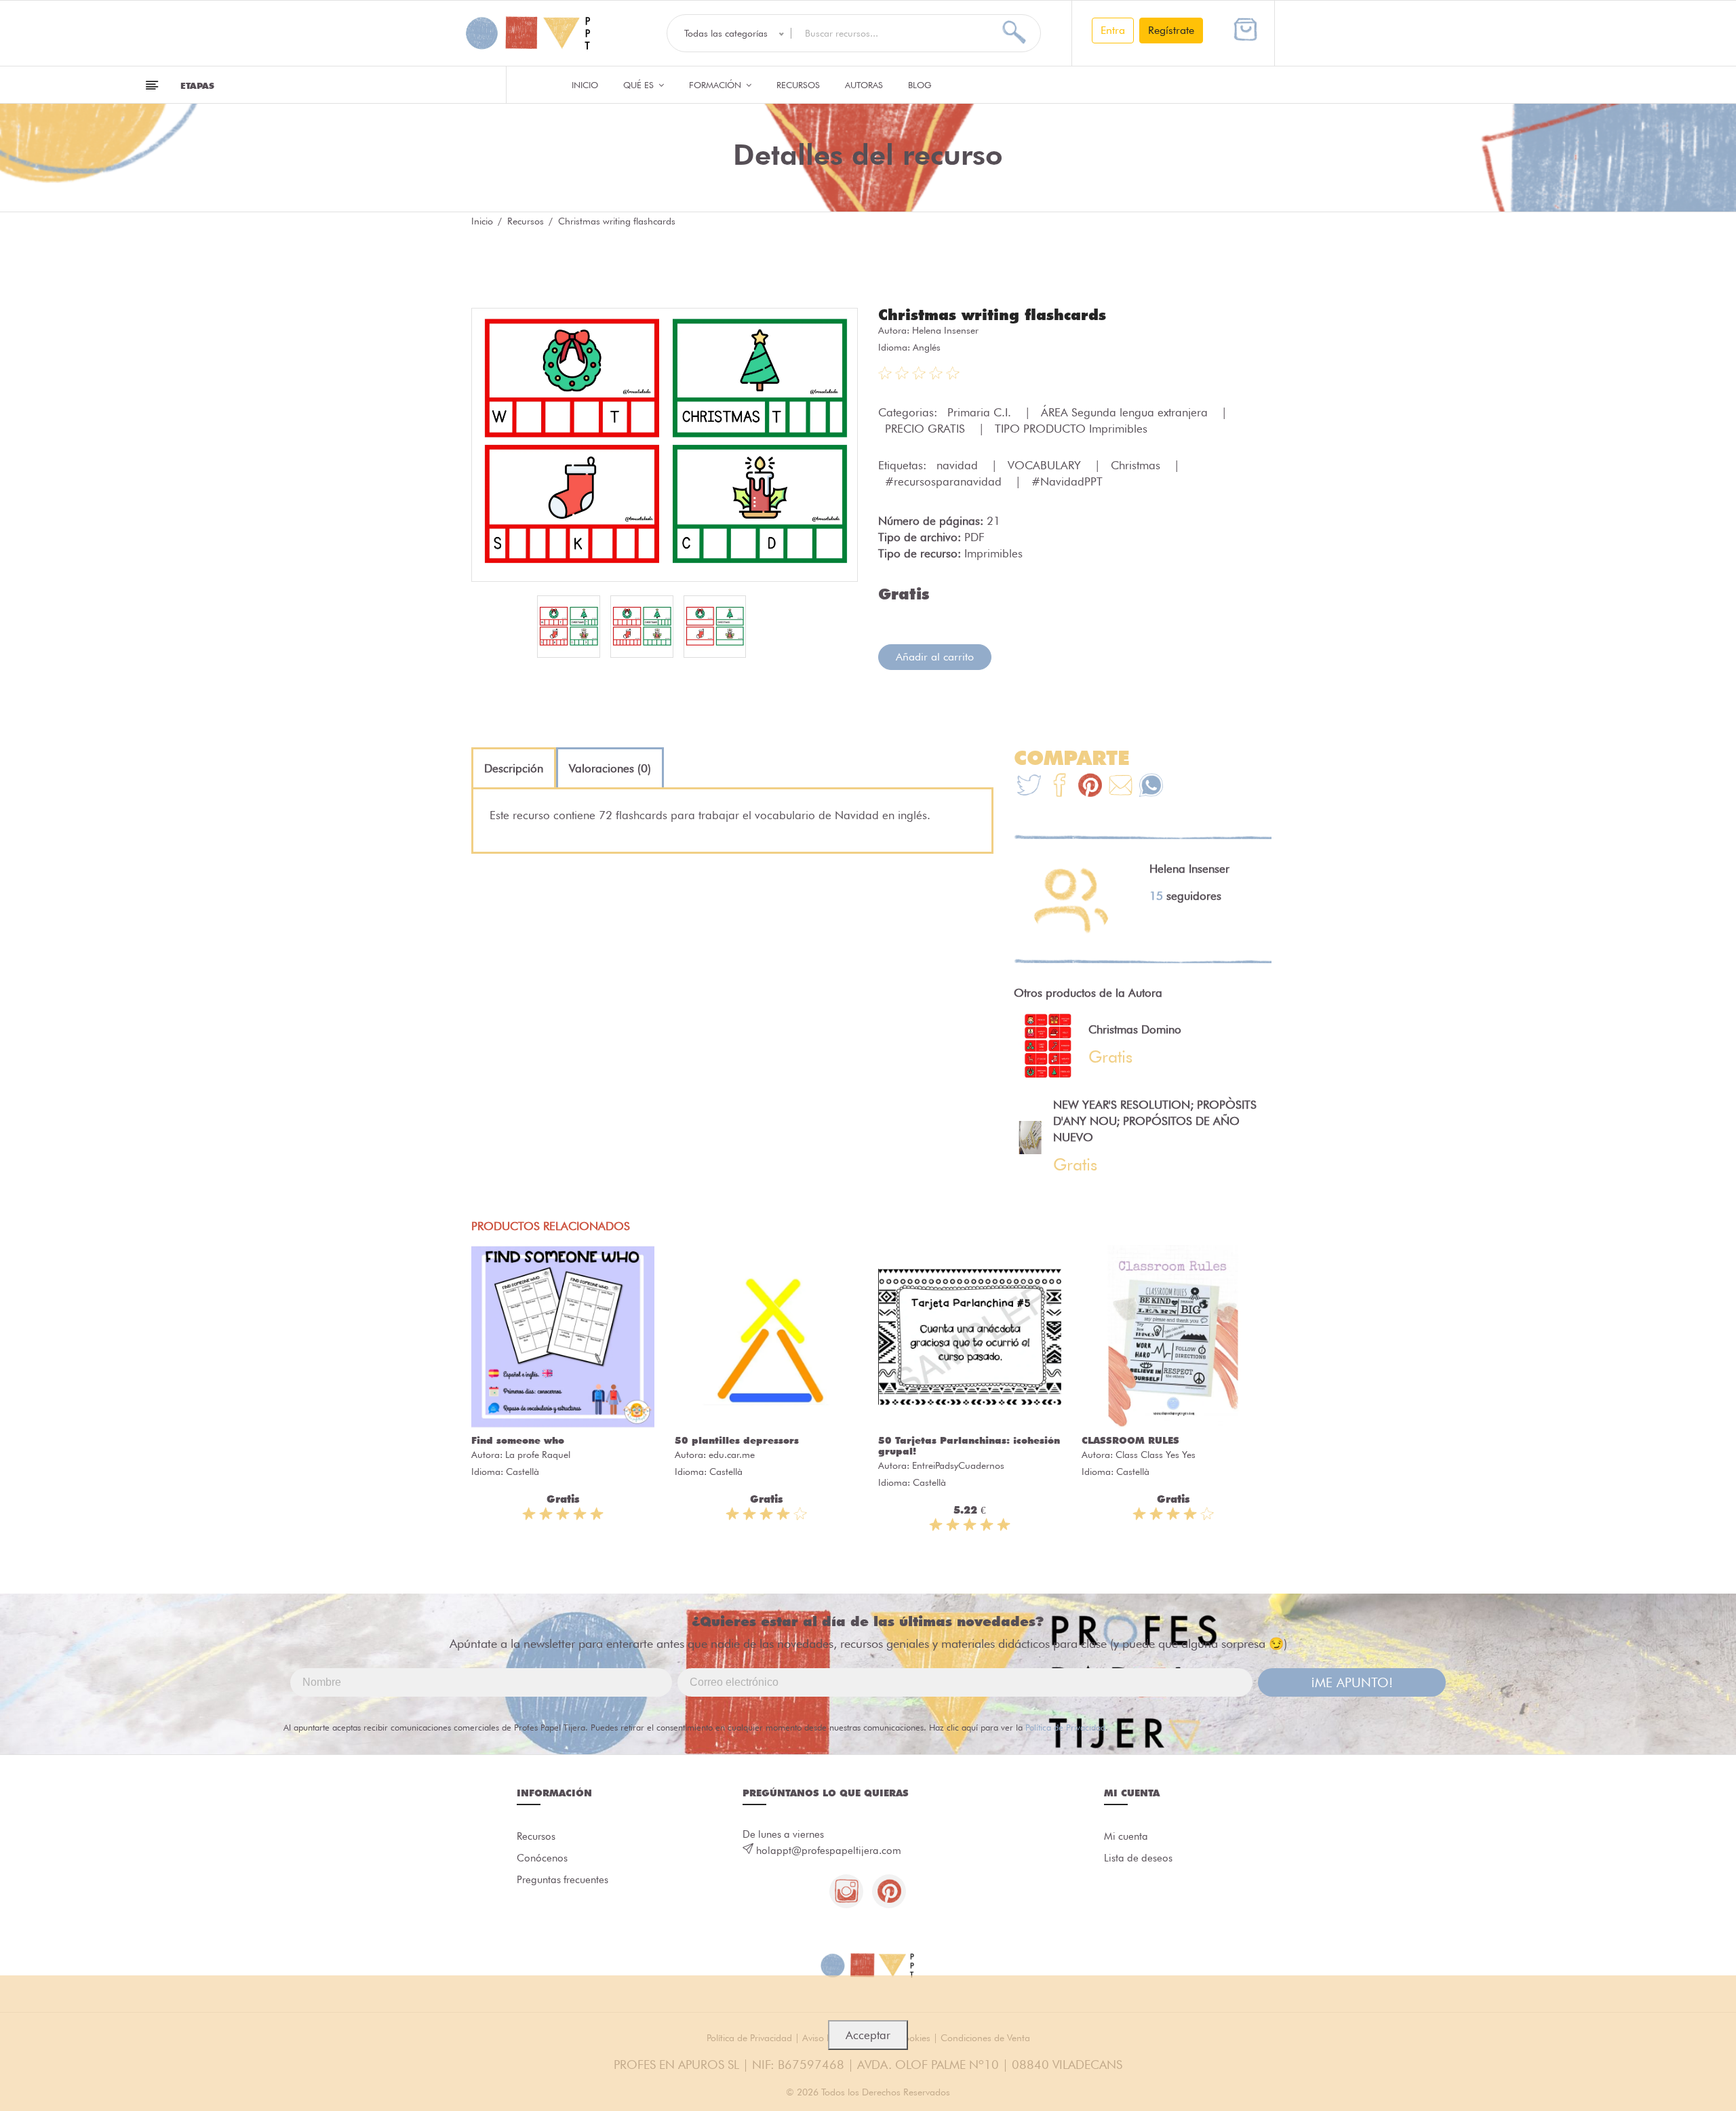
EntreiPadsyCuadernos (958, 1465)
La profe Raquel (538, 1455)
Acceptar (868, 2035)
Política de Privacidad (1065, 1727)
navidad (959, 465)
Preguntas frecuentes (563, 1880)
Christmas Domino (1135, 1029)
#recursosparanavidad (945, 481)
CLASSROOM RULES (1130, 1440)
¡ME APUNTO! (1352, 1682)
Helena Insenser (945, 330)
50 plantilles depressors (737, 1440)
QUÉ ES (640, 85)
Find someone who (518, 1440)
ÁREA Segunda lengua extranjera (1126, 412)
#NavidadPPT (1067, 481)
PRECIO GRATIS (927, 429)
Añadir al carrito (935, 657)
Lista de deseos (1138, 1858)
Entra (1113, 30)
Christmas (1137, 465)
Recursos (798, 85)
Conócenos (542, 1858)
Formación (716, 85)
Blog (920, 85)
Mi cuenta (1126, 1836)
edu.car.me (732, 1455)
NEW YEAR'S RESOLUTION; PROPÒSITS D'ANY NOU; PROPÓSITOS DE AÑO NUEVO (1155, 1121)
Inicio (585, 85)
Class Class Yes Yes (1156, 1455)
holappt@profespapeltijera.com (829, 1851)
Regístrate (1171, 30)
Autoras (864, 85)
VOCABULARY (1046, 465)
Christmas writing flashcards (992, 315)
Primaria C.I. (981, 412)
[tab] (514, 768)
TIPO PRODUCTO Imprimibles (1071, 429)
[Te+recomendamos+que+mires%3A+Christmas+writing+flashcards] (1060, 787)
